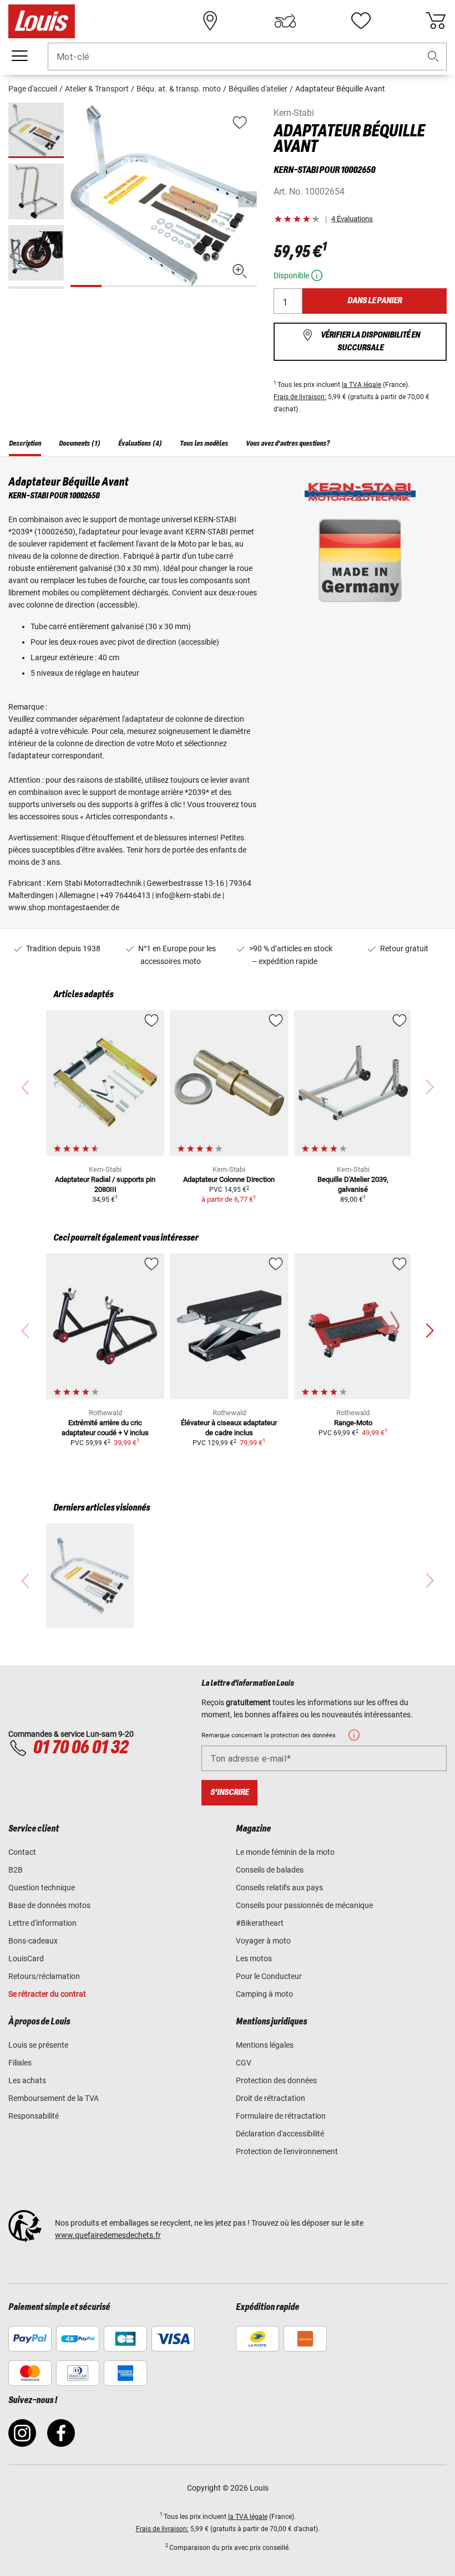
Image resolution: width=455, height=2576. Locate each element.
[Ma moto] (285, 21)
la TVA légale (362, 385)
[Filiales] (210, 21)
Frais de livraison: (300, 397)
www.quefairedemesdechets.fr (108, 2235)
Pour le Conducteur (269, 1976)
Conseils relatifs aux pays (279, 1888)
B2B (16, 1870)
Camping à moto (264, 1994)
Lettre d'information (42, 1923)
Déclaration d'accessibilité (280, 2134)
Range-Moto (353, 1423)
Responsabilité (34, 2116)
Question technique (42, 1888)
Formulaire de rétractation (281, 2116)
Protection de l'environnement (287, 2151)
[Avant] (247, 199)
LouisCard (26, 1958)
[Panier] (436, 21)
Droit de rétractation (271, 2098)
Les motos (254, 1958)
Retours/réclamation (44, 1976)
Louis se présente (38, 2045)
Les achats (27, 2080)
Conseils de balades (270, 1870)
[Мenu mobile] (19, 56)
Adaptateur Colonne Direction (229, 1179)
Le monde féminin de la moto (285, 1852)
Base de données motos (49, 1905)
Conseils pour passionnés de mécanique (304, 1905)
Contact (22, 1852)
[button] (433, 57)
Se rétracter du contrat (47, 1994)
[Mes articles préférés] (361, 21)
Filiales (20, 2063)
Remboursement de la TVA (54, 2098)
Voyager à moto (263, 1941)
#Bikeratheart (260, 1923)
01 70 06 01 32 (80, 1748)
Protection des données (276, 2080)
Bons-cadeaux (33, 1941)
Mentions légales (265, 2045)
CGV (244, 2063)
